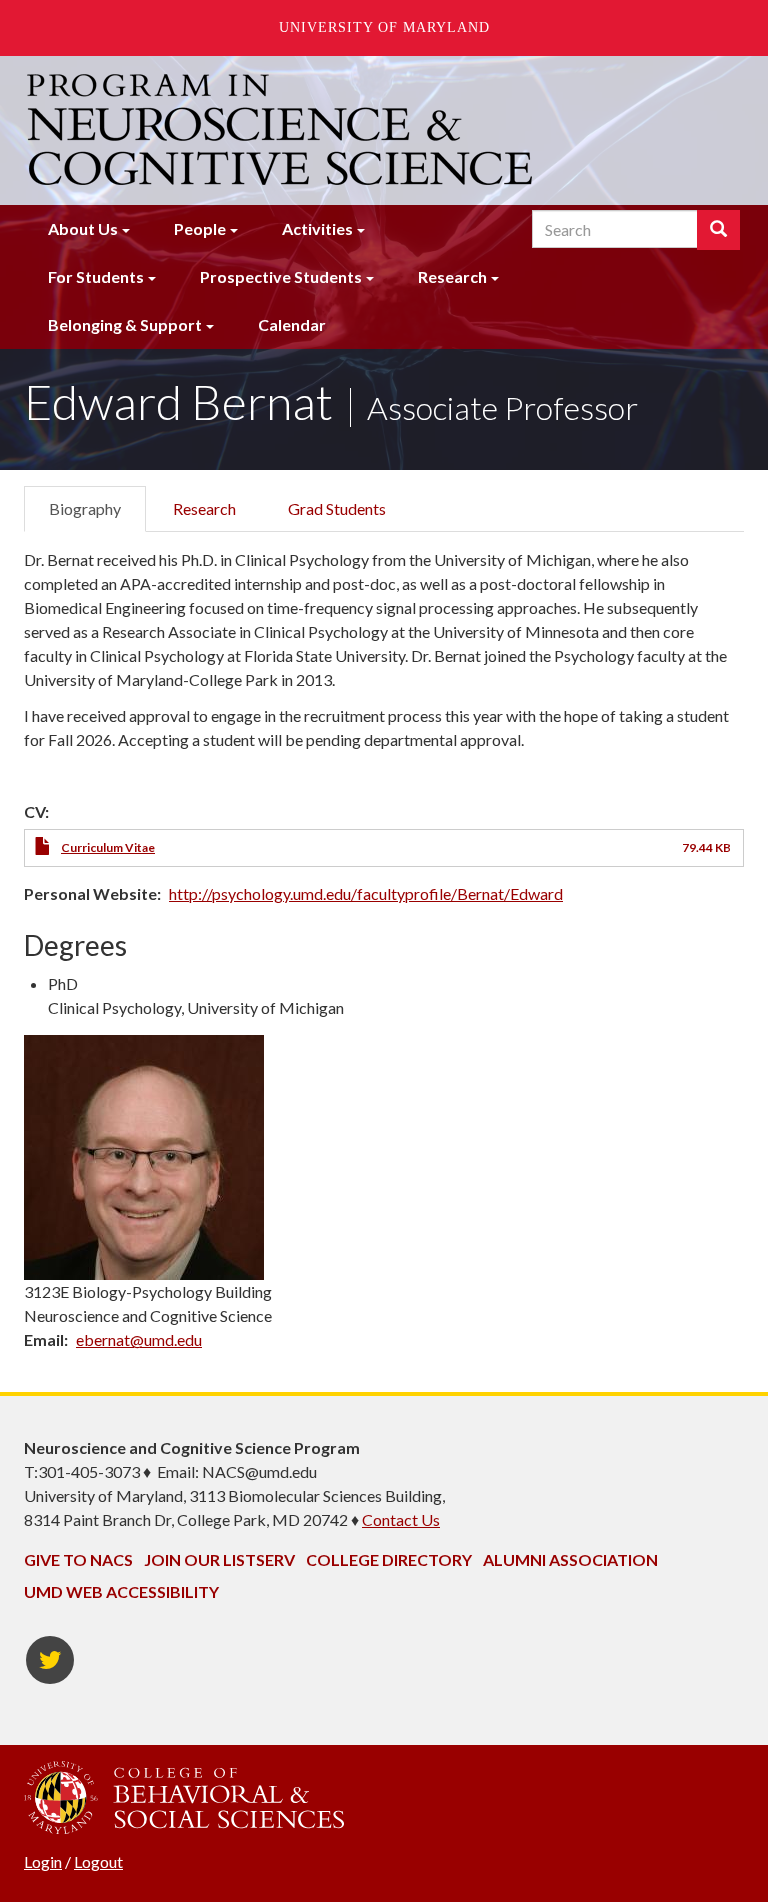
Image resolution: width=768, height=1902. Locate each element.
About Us (83, 228)
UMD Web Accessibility (121, 1591)
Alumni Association (570, 1559)
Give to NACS (78, 1559)
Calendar (292, 324)
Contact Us (401, 1519)
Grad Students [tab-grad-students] (337, 508)
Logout (98, 1861)
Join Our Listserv (219, 1559)
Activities (317, 228)
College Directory (389, 1559)
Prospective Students (281, 276)
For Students (96, 276)
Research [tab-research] (204, 508)
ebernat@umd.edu (139, 1339)
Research (452, 276)
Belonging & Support (125, 324)
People (200, 228)
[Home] (282, 130)
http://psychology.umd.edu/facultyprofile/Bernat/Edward (366, 893)
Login (43, 1861)
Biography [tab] (85, 508)
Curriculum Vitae (108, 847)
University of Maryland (384, 27)
